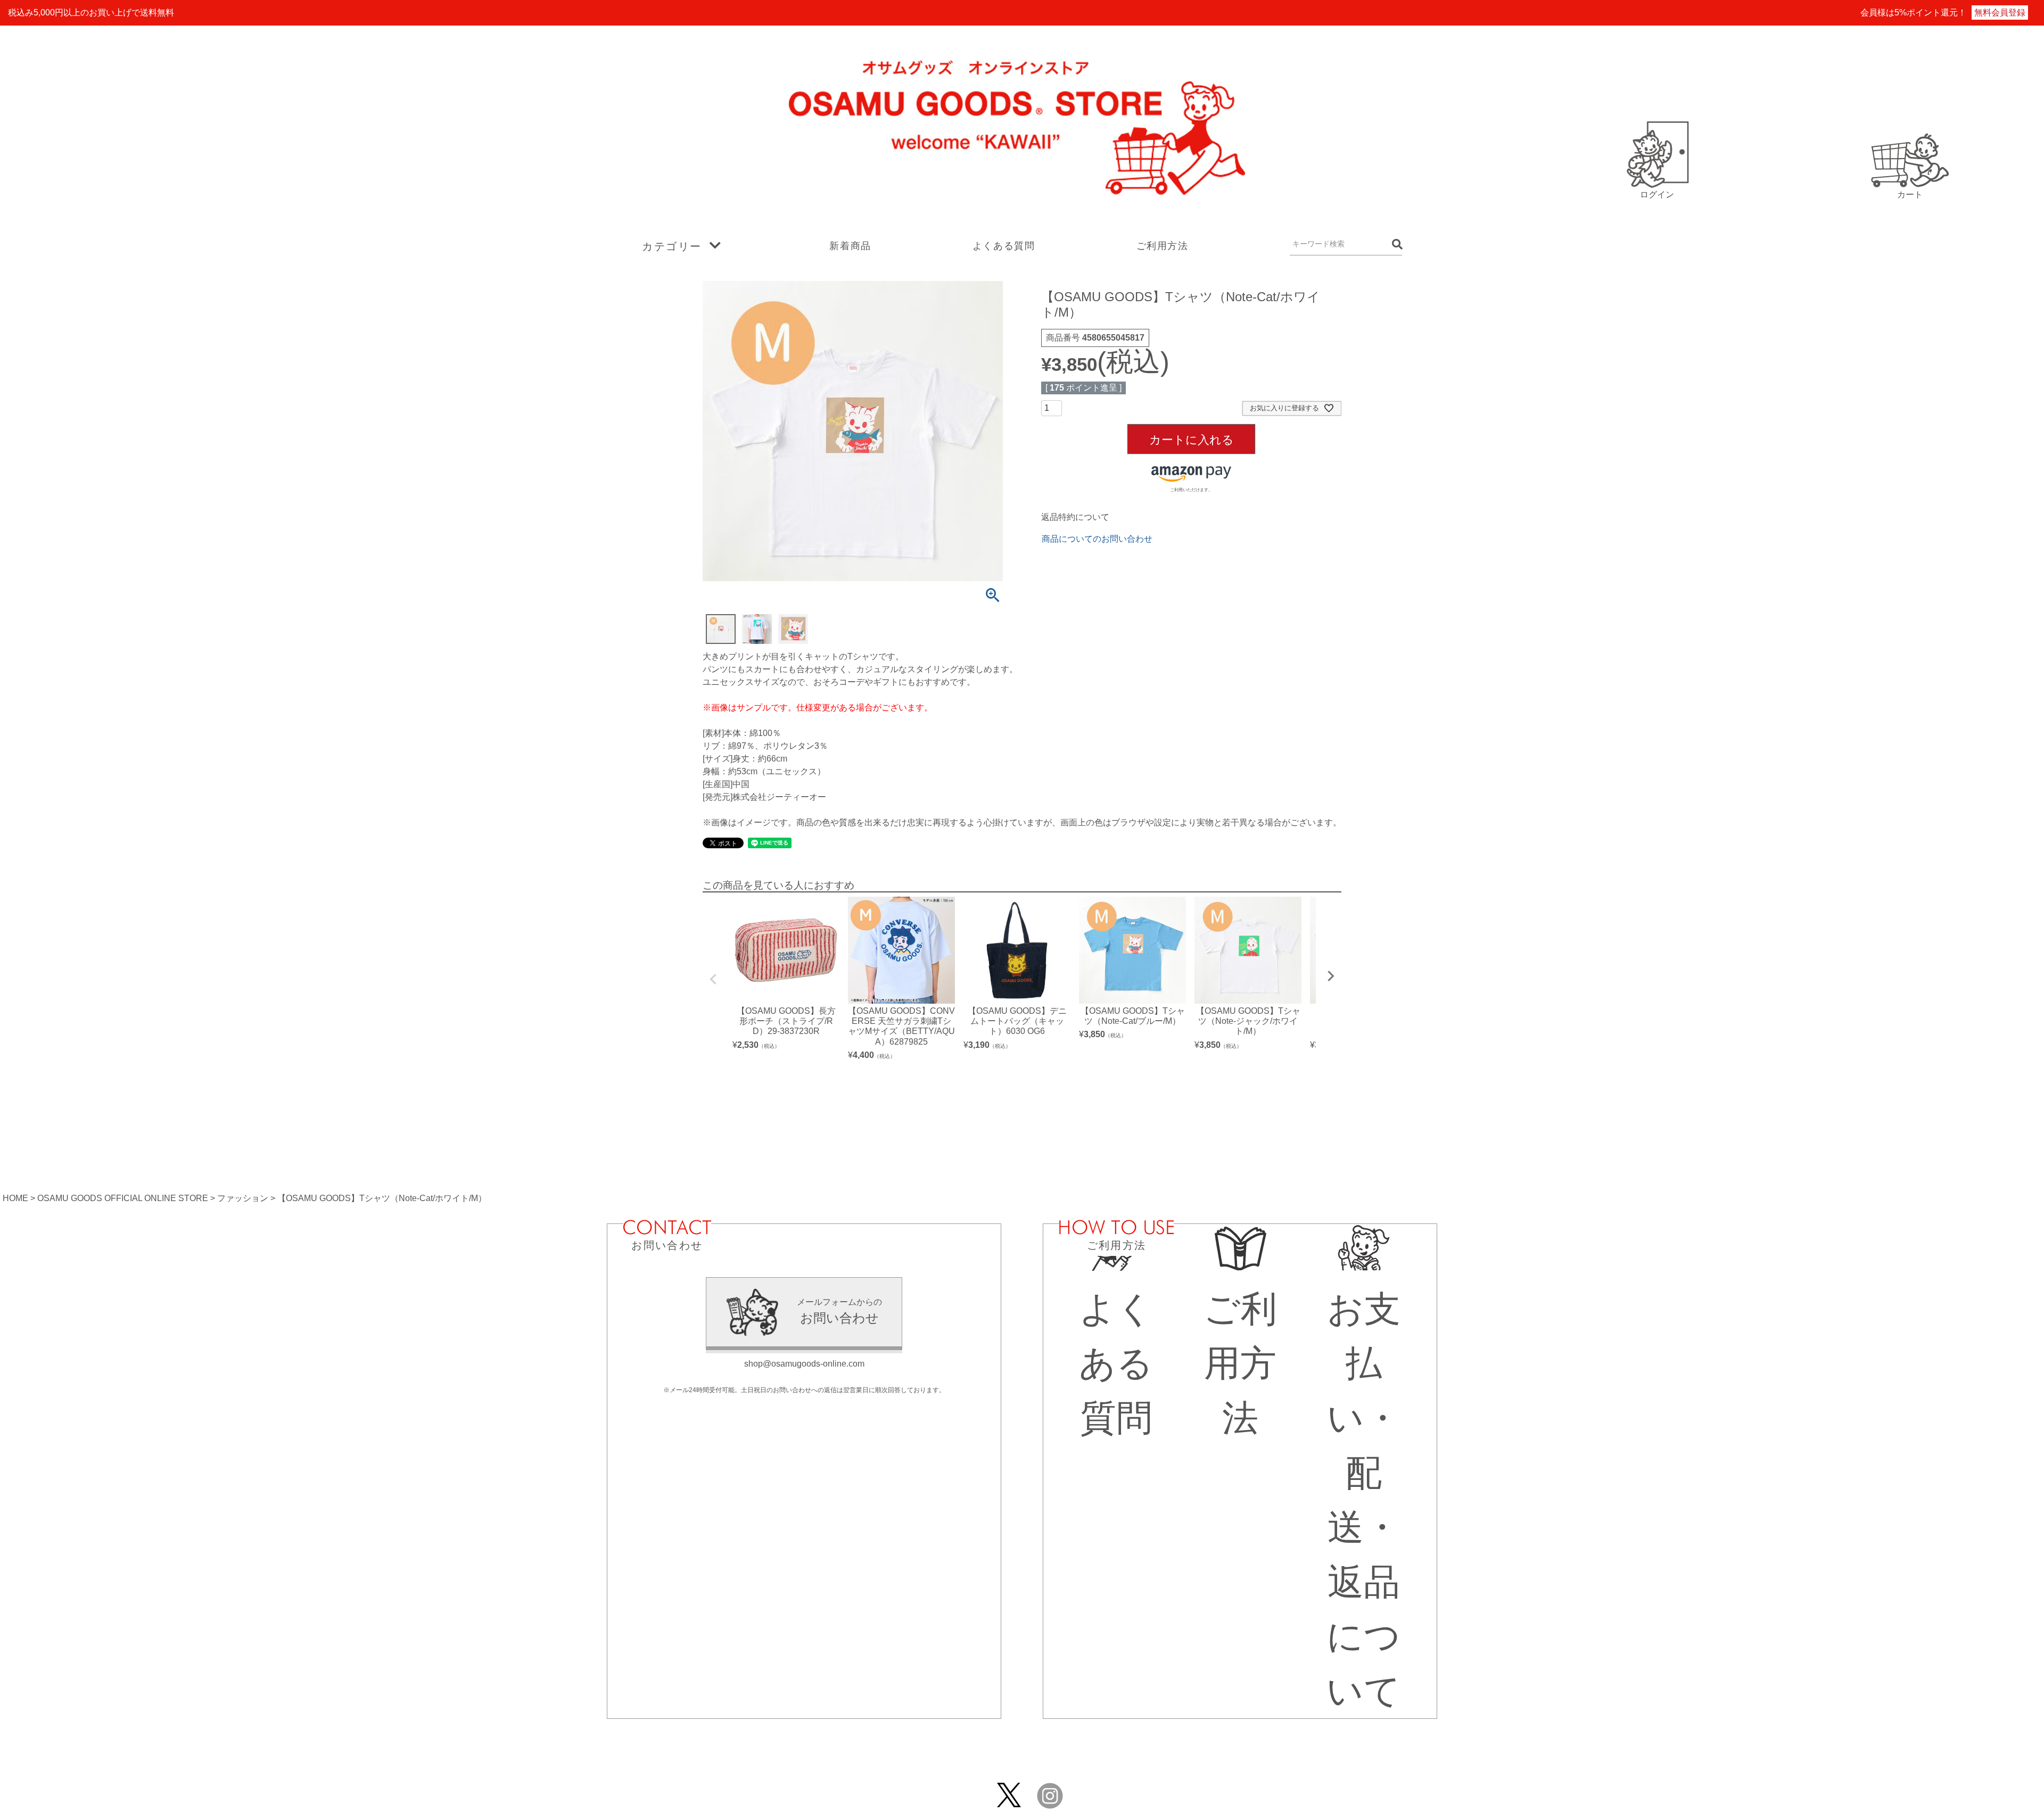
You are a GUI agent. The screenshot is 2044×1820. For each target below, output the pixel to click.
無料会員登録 (2000, 13)
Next (1331, 976)
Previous (713, 979)
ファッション (243, 1198)
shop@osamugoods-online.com (804, 1364)
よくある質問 (1004, 246)
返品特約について (1075, 517)
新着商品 (850, 246)
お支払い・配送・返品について (1364, 1500)
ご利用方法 (1163, 246)
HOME (15, 1198)
